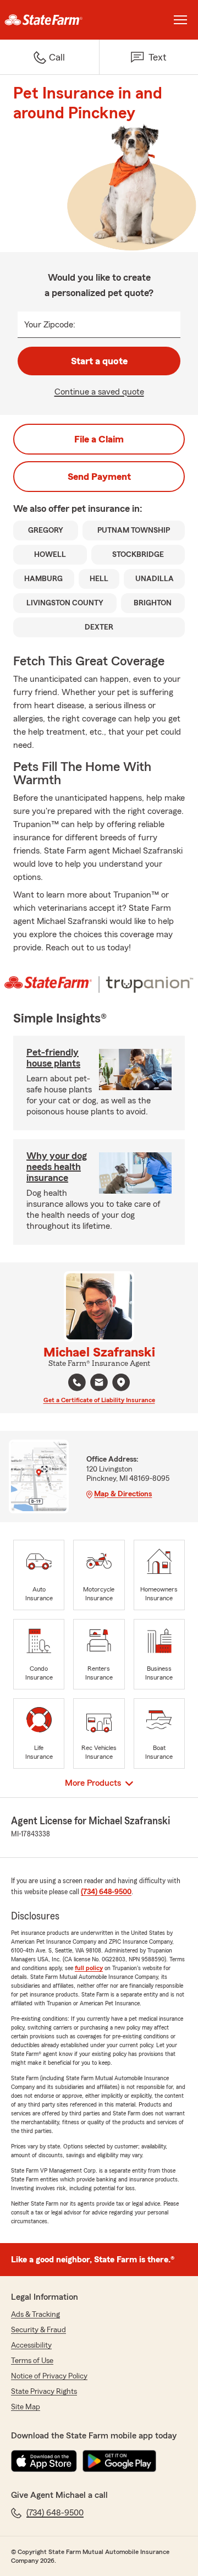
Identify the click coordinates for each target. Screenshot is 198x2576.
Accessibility (31, 2345)
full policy (89, 1968)
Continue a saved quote (99, 392)
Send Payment (99, 477)
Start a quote (99, 361)
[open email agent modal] (99, 1384)
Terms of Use (32, 2361)
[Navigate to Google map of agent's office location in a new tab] (121, 1382)
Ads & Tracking (35, 2315)
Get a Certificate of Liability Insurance (99, 1400)
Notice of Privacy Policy (49, 2376)
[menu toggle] (180, 20)
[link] (50, 20)
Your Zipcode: (50, 325)
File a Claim (99, 439)
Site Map (26, 2407)
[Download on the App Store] (44, 2461)
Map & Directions (123, 1494)
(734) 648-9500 (106, 1892)
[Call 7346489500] (77, 1382)
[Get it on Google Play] (119, 2461)
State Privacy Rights (44, 2392)
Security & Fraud (38, 2330)
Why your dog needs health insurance (57, 1167)
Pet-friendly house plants (53, 1058)
